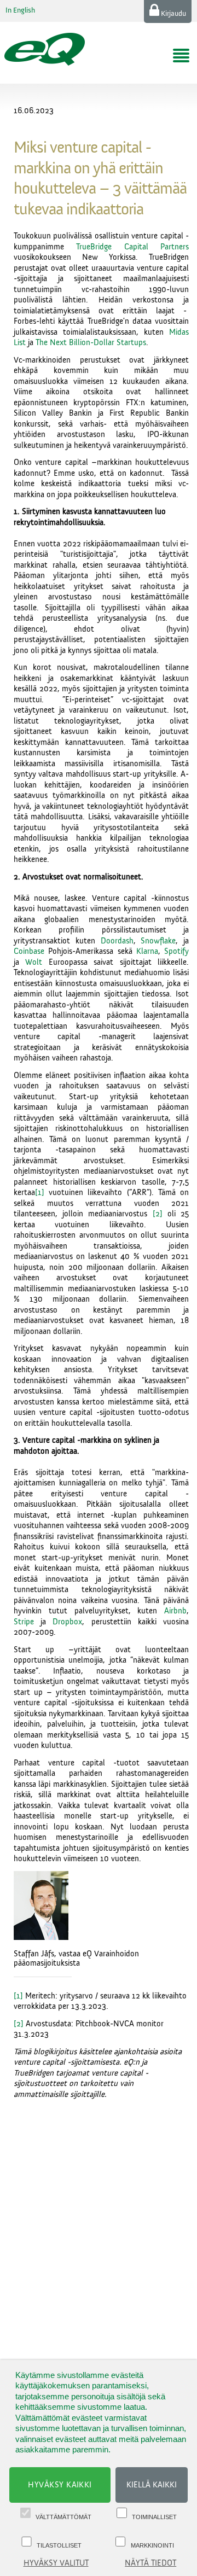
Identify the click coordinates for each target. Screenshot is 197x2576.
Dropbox (67, 1622)
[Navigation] (181, 56)
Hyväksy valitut (56, 2563)
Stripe (24, 1622)
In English (20, 10)
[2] (158, 1214)
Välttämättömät (63, 2517)
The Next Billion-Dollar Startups (91, 343)
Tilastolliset (59, 2545)
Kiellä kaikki (152, 2485)
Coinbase (29, 951)
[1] (40, 1193)
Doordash (117, 941)
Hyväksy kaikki (60, 2485)
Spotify (176, 951)
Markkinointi (152, 2545)
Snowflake (158, 941)
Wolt (34, 962)
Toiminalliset (154, 2517)
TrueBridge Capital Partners (132, 247)
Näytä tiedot (150, 2563)
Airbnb (175, 1611)
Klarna (147, 951)
